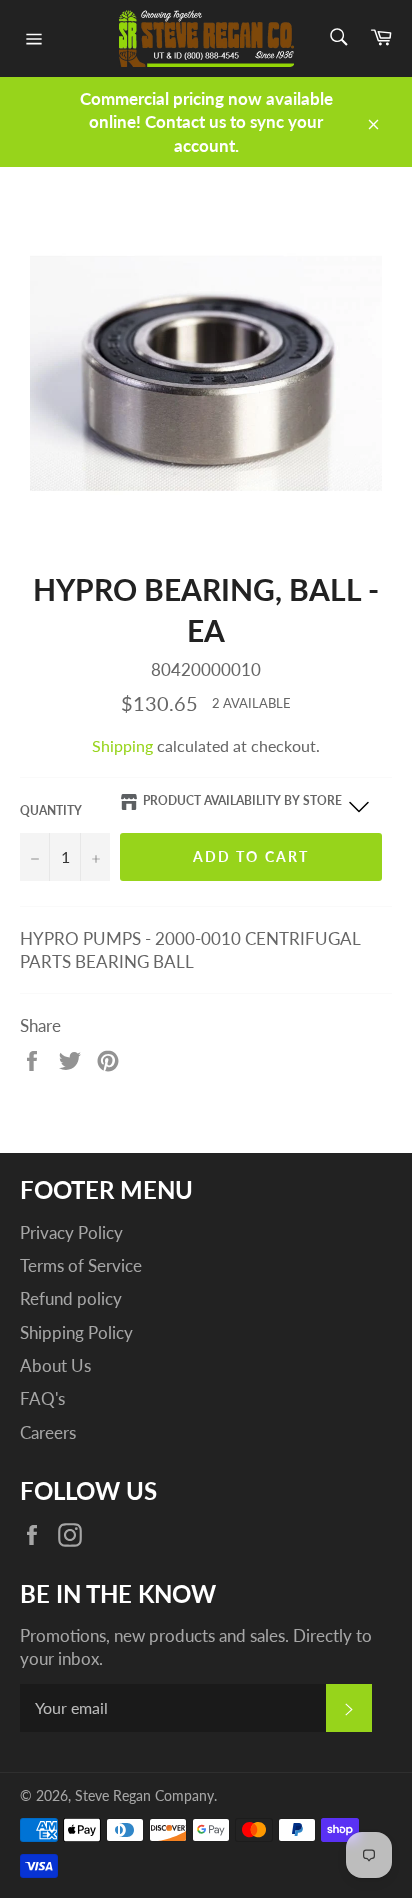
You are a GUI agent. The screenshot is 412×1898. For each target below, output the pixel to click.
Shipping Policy (76, 1332)
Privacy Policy (71, 1232)
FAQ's (42, 1398)
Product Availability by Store (242, 800)
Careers (48, 1432)
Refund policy (71, 1298)
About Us (55, 1365)
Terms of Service (81, 1265)
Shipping (122, 745)
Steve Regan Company (144, 1796)
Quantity (51, 810)
